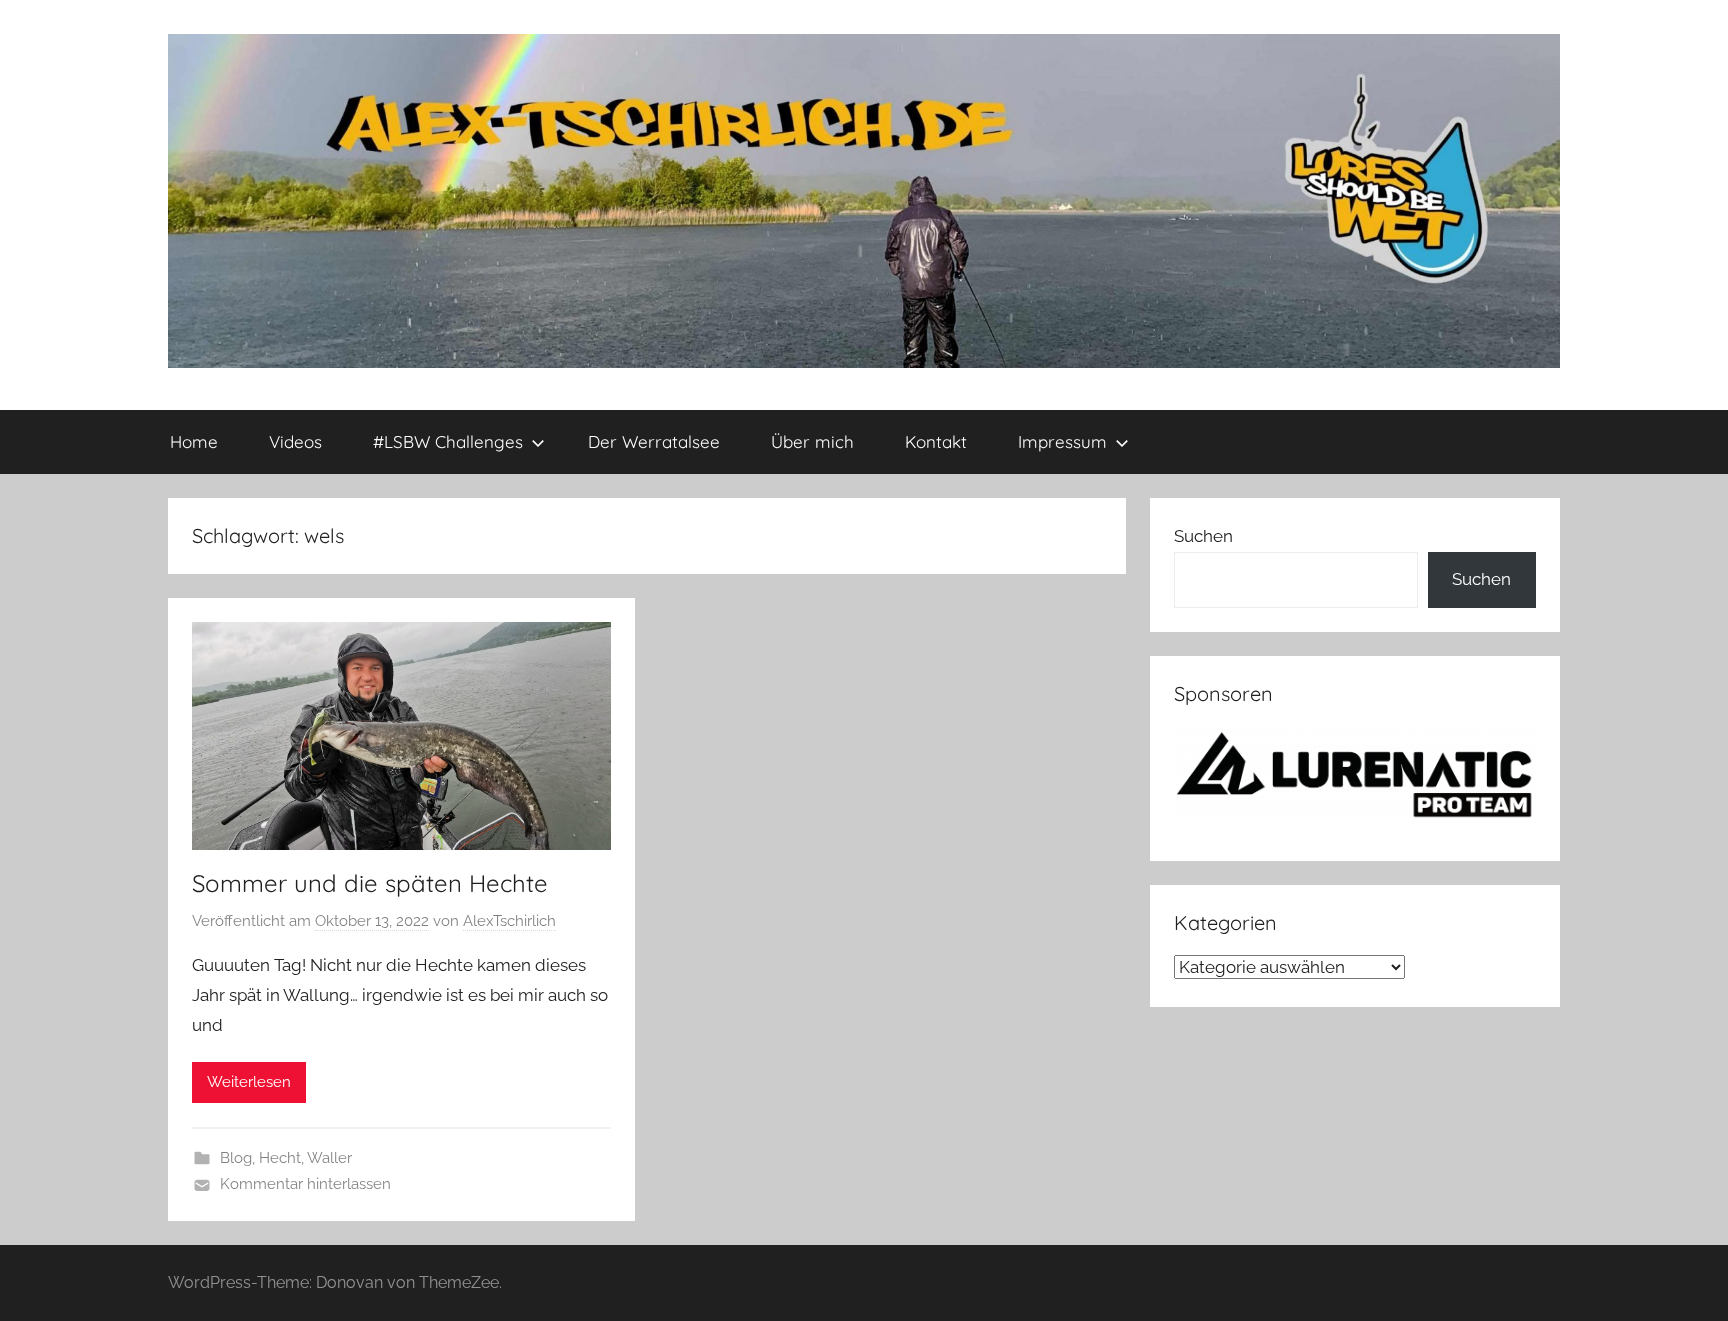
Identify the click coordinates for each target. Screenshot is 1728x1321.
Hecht (280, 1158)
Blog (236, 1158)
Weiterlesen (249, 1082)
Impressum (1062, 441)
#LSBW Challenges (448, 441)
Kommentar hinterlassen (305, 1184)
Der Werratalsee (654, 441)
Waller (329, 1158)
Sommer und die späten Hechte (370, 883)
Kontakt (936, 441)
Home (194, 441)
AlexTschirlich (509, 921)
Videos (295, 441)
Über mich (812, 441)
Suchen (1203, 536)
